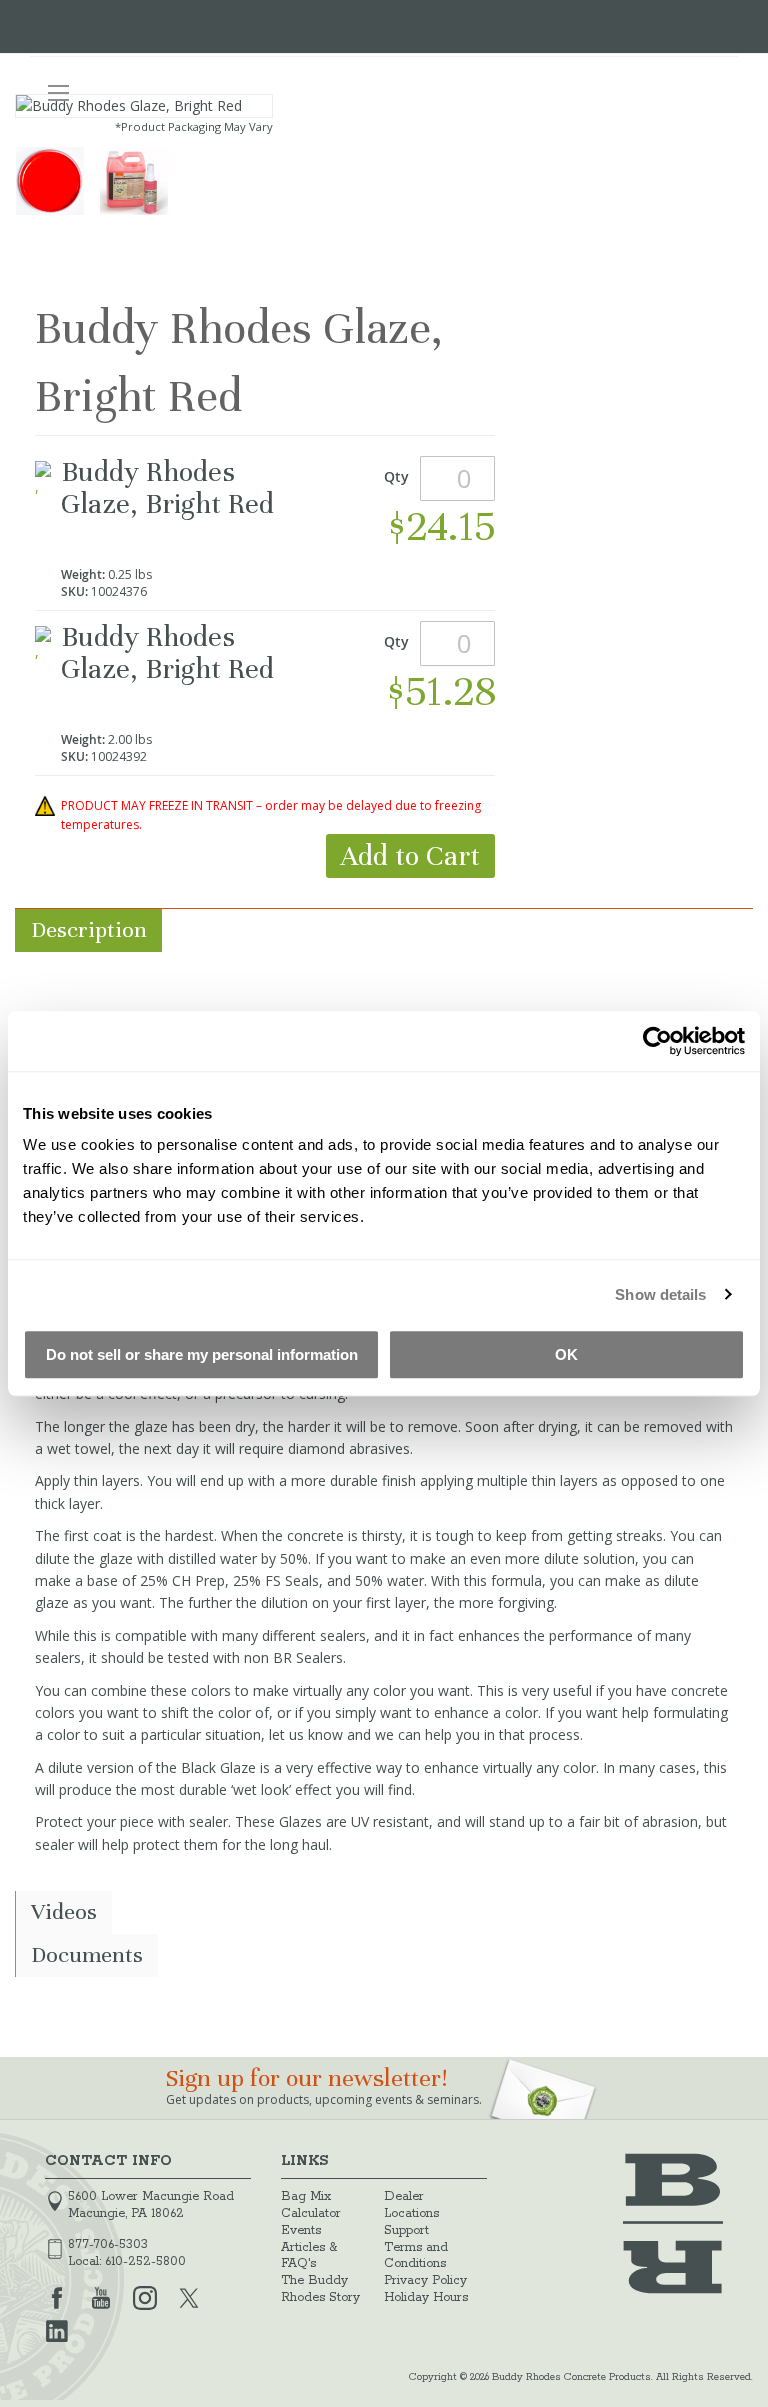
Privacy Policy (425, 2280)
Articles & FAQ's (309, 2256)
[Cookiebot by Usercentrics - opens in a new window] (657, 1041)
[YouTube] (101, 2296)
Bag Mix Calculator (311, 2205)
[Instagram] (145, 2296)
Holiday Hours (426, 2297)
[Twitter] (189, 2296)
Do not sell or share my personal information (202, 1354)
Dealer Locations (411, 2205)
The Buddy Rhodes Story (320, 2289)
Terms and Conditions (416, 2256)
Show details (660, 1294)
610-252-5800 (145, 2261)
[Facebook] (57, 2296)
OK (566, 1354)
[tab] (384, 930)
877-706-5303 (108, 2244)
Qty (396, 476)
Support (406, 2230)
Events (301, 2230)
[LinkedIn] (57, 2329)
